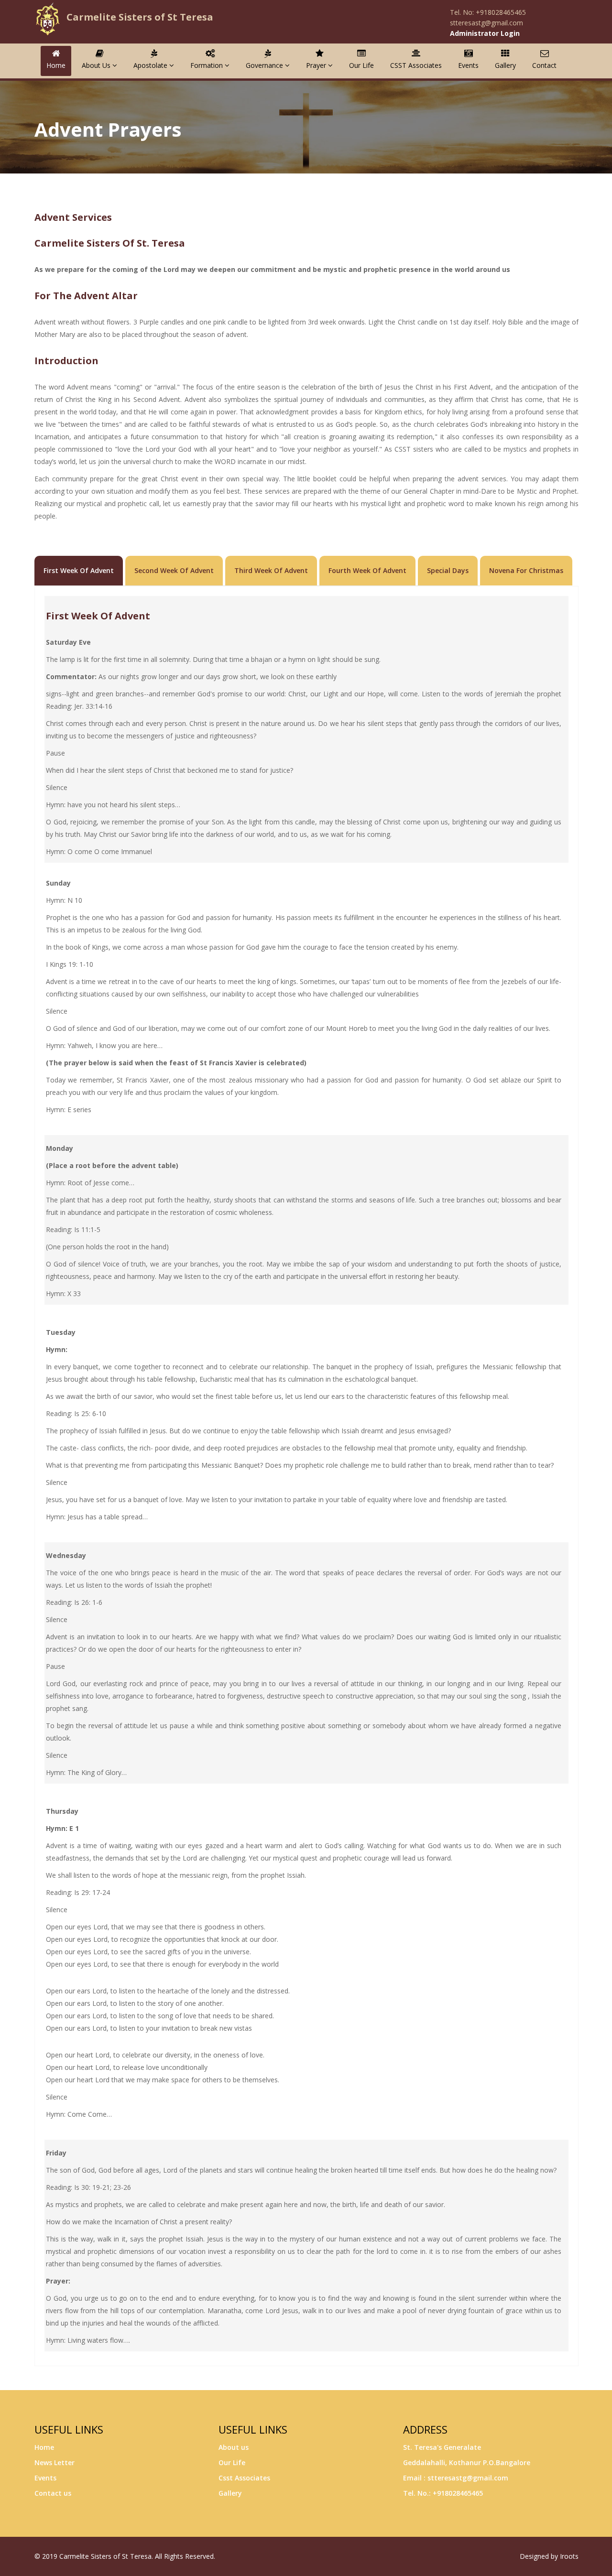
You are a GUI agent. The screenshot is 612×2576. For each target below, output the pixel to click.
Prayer (317, 65)
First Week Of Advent (79, 570)
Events (468, 65)
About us (234, 2447)
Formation (208, 65)
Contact (544, 65)
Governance (265, 65)
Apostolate (151, 65)
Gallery (505, 65)
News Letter (55, 2462)
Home (56, 65)
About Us (97, 65)
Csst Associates (244, 2478)
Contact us (53, 2493)
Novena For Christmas (526, 570)
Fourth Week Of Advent (367, 570)
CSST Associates (416, 65)
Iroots (569, 2556)
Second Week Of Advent (174, 570)
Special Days (448, 570)
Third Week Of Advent (271, 570)
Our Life (361, 65)
